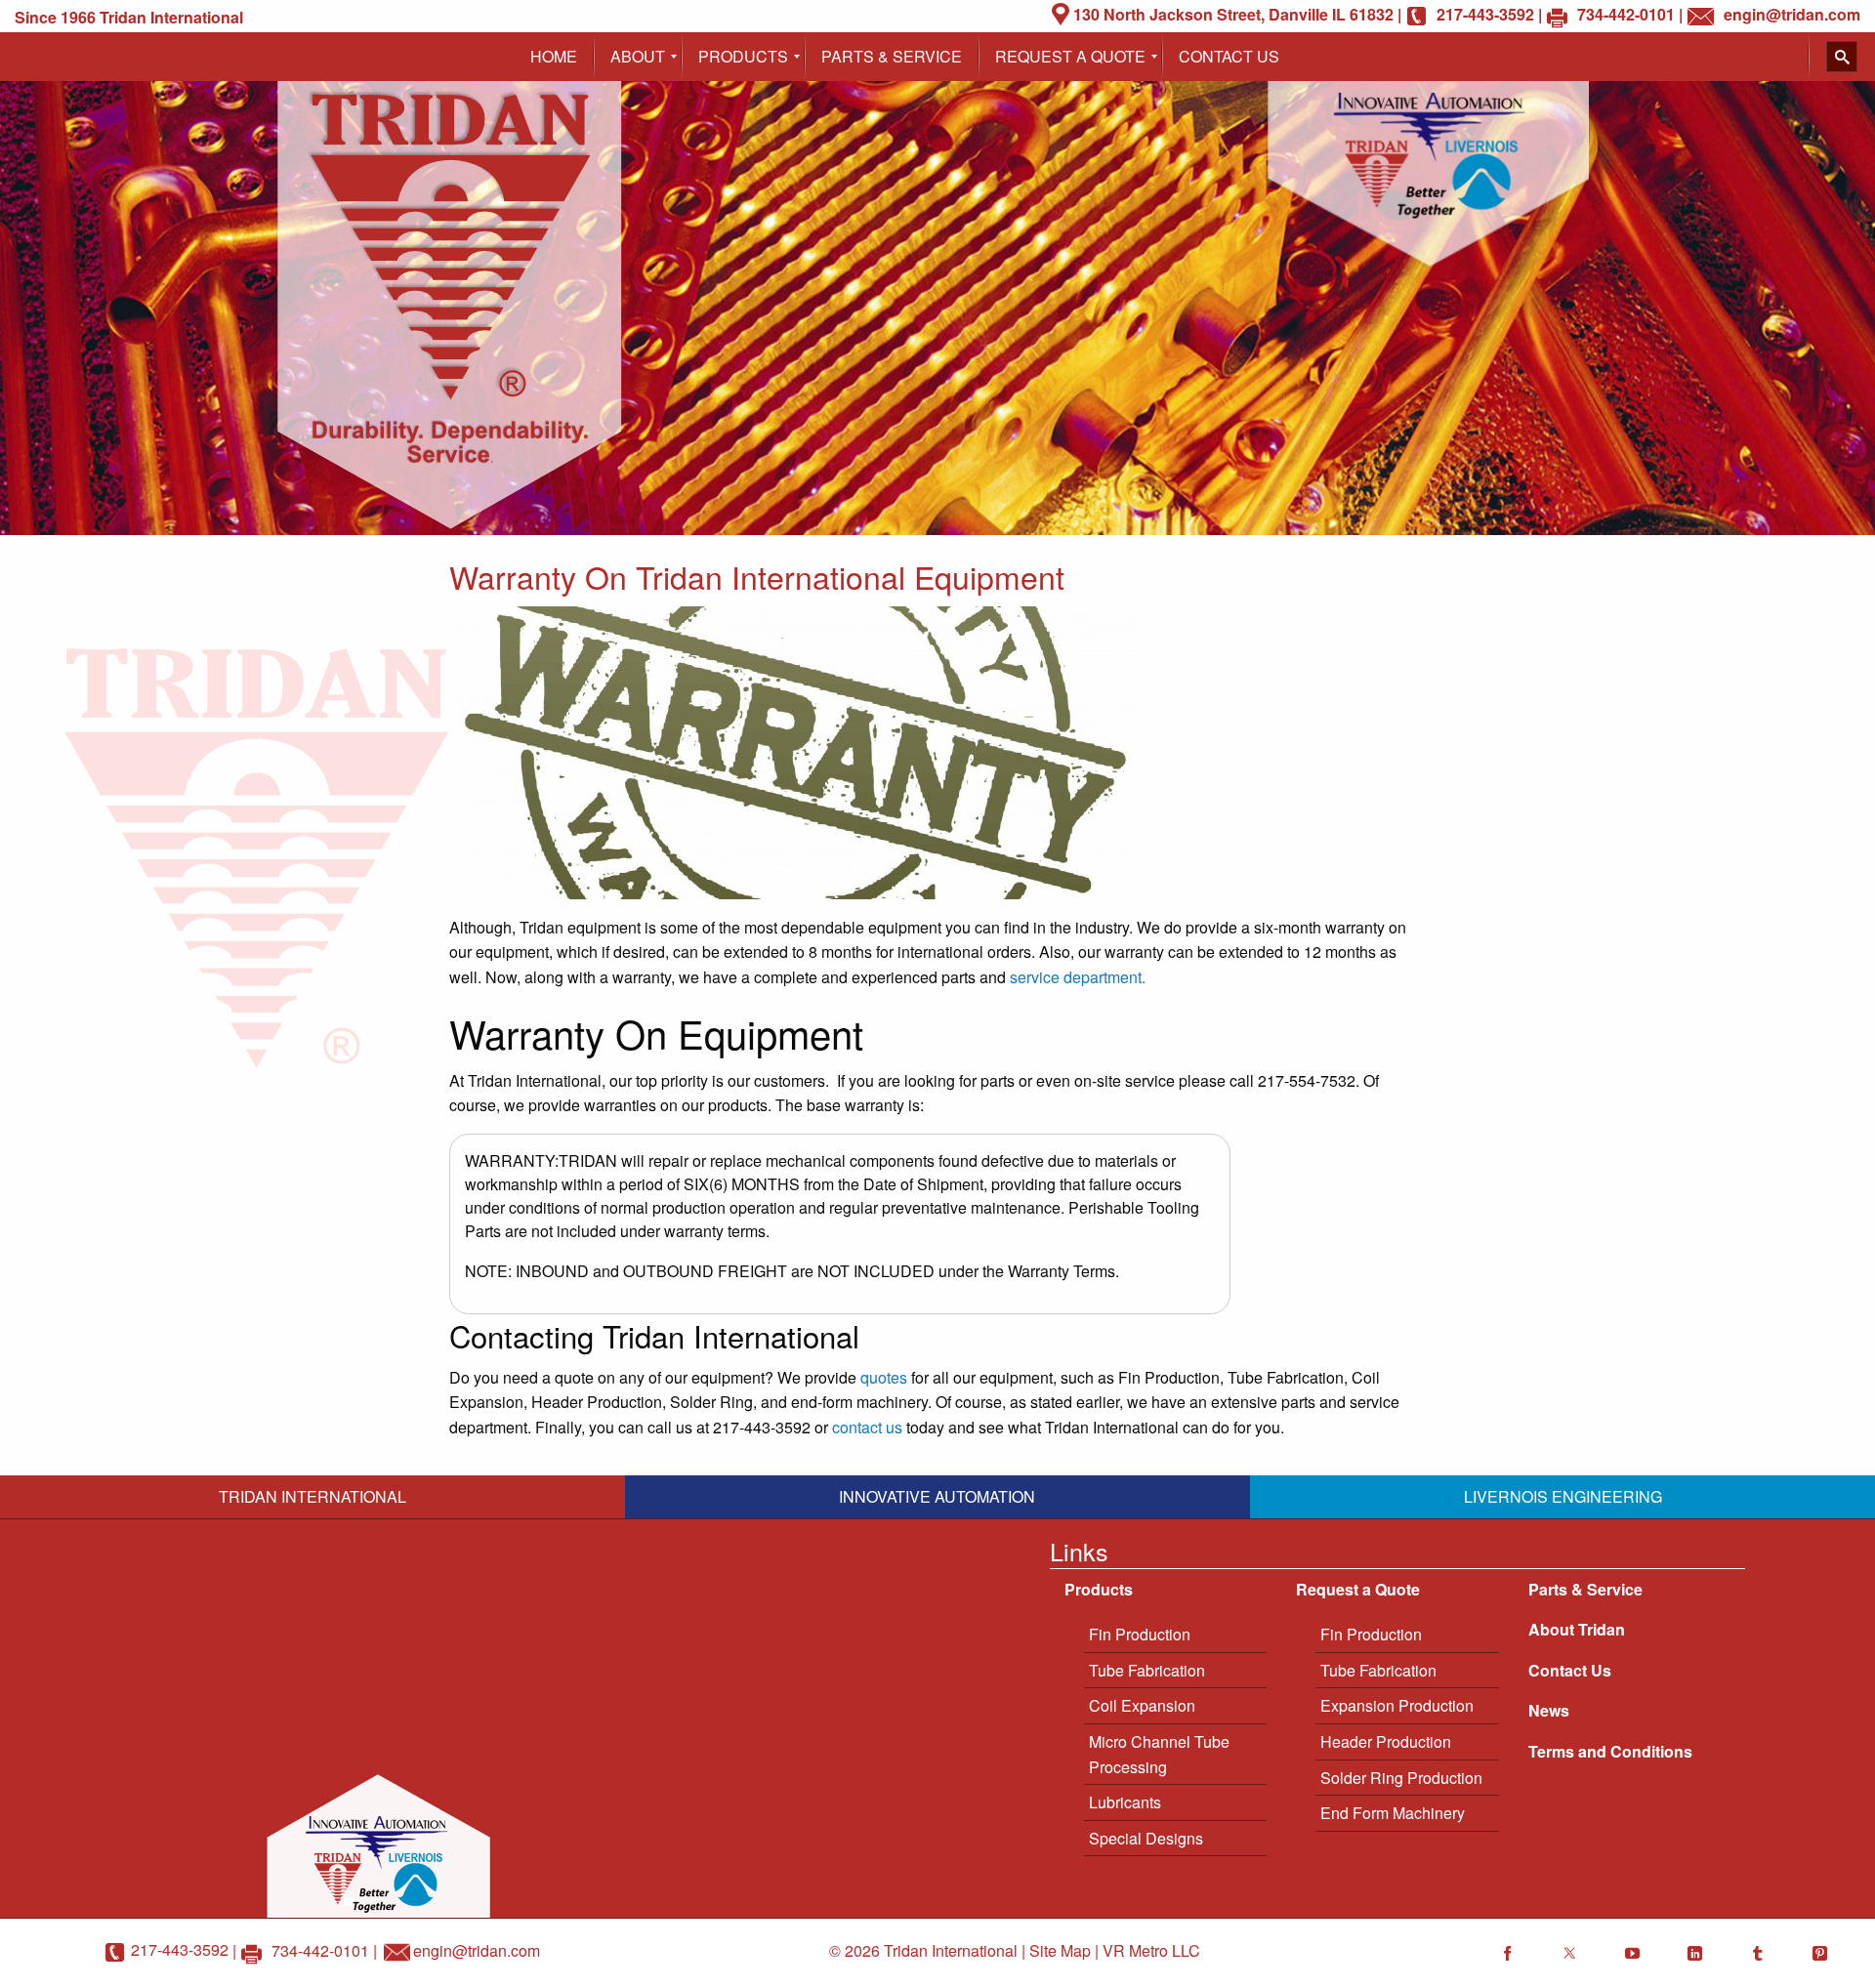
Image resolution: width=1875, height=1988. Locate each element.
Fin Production (1140, 1634)
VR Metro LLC (1151, 1950)
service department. (1078, 977)
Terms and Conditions (1610, 1751)
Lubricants (1125, 1802)
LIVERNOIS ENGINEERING (1563, 1496)
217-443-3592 (180, 1949)
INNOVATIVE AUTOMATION (937, 1496)
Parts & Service (1585, 1589)
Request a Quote (1358, 1589)
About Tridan (1577, 1629)
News (1549, 1710)
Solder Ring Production (1401, 1778)
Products (1099, 1589)
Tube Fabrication (1147, 1670)
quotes (884, 1377)
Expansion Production (1397, 1705)
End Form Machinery (1393, 1813)
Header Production (1386, 1741)
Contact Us (1570, 1670)
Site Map (1060, 1950)
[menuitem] (554, 57)
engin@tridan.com (477, 1949)
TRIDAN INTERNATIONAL (312, 1496)
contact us (867, 1427)
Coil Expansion (1142, 1705)
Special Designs (1146, 1838)
